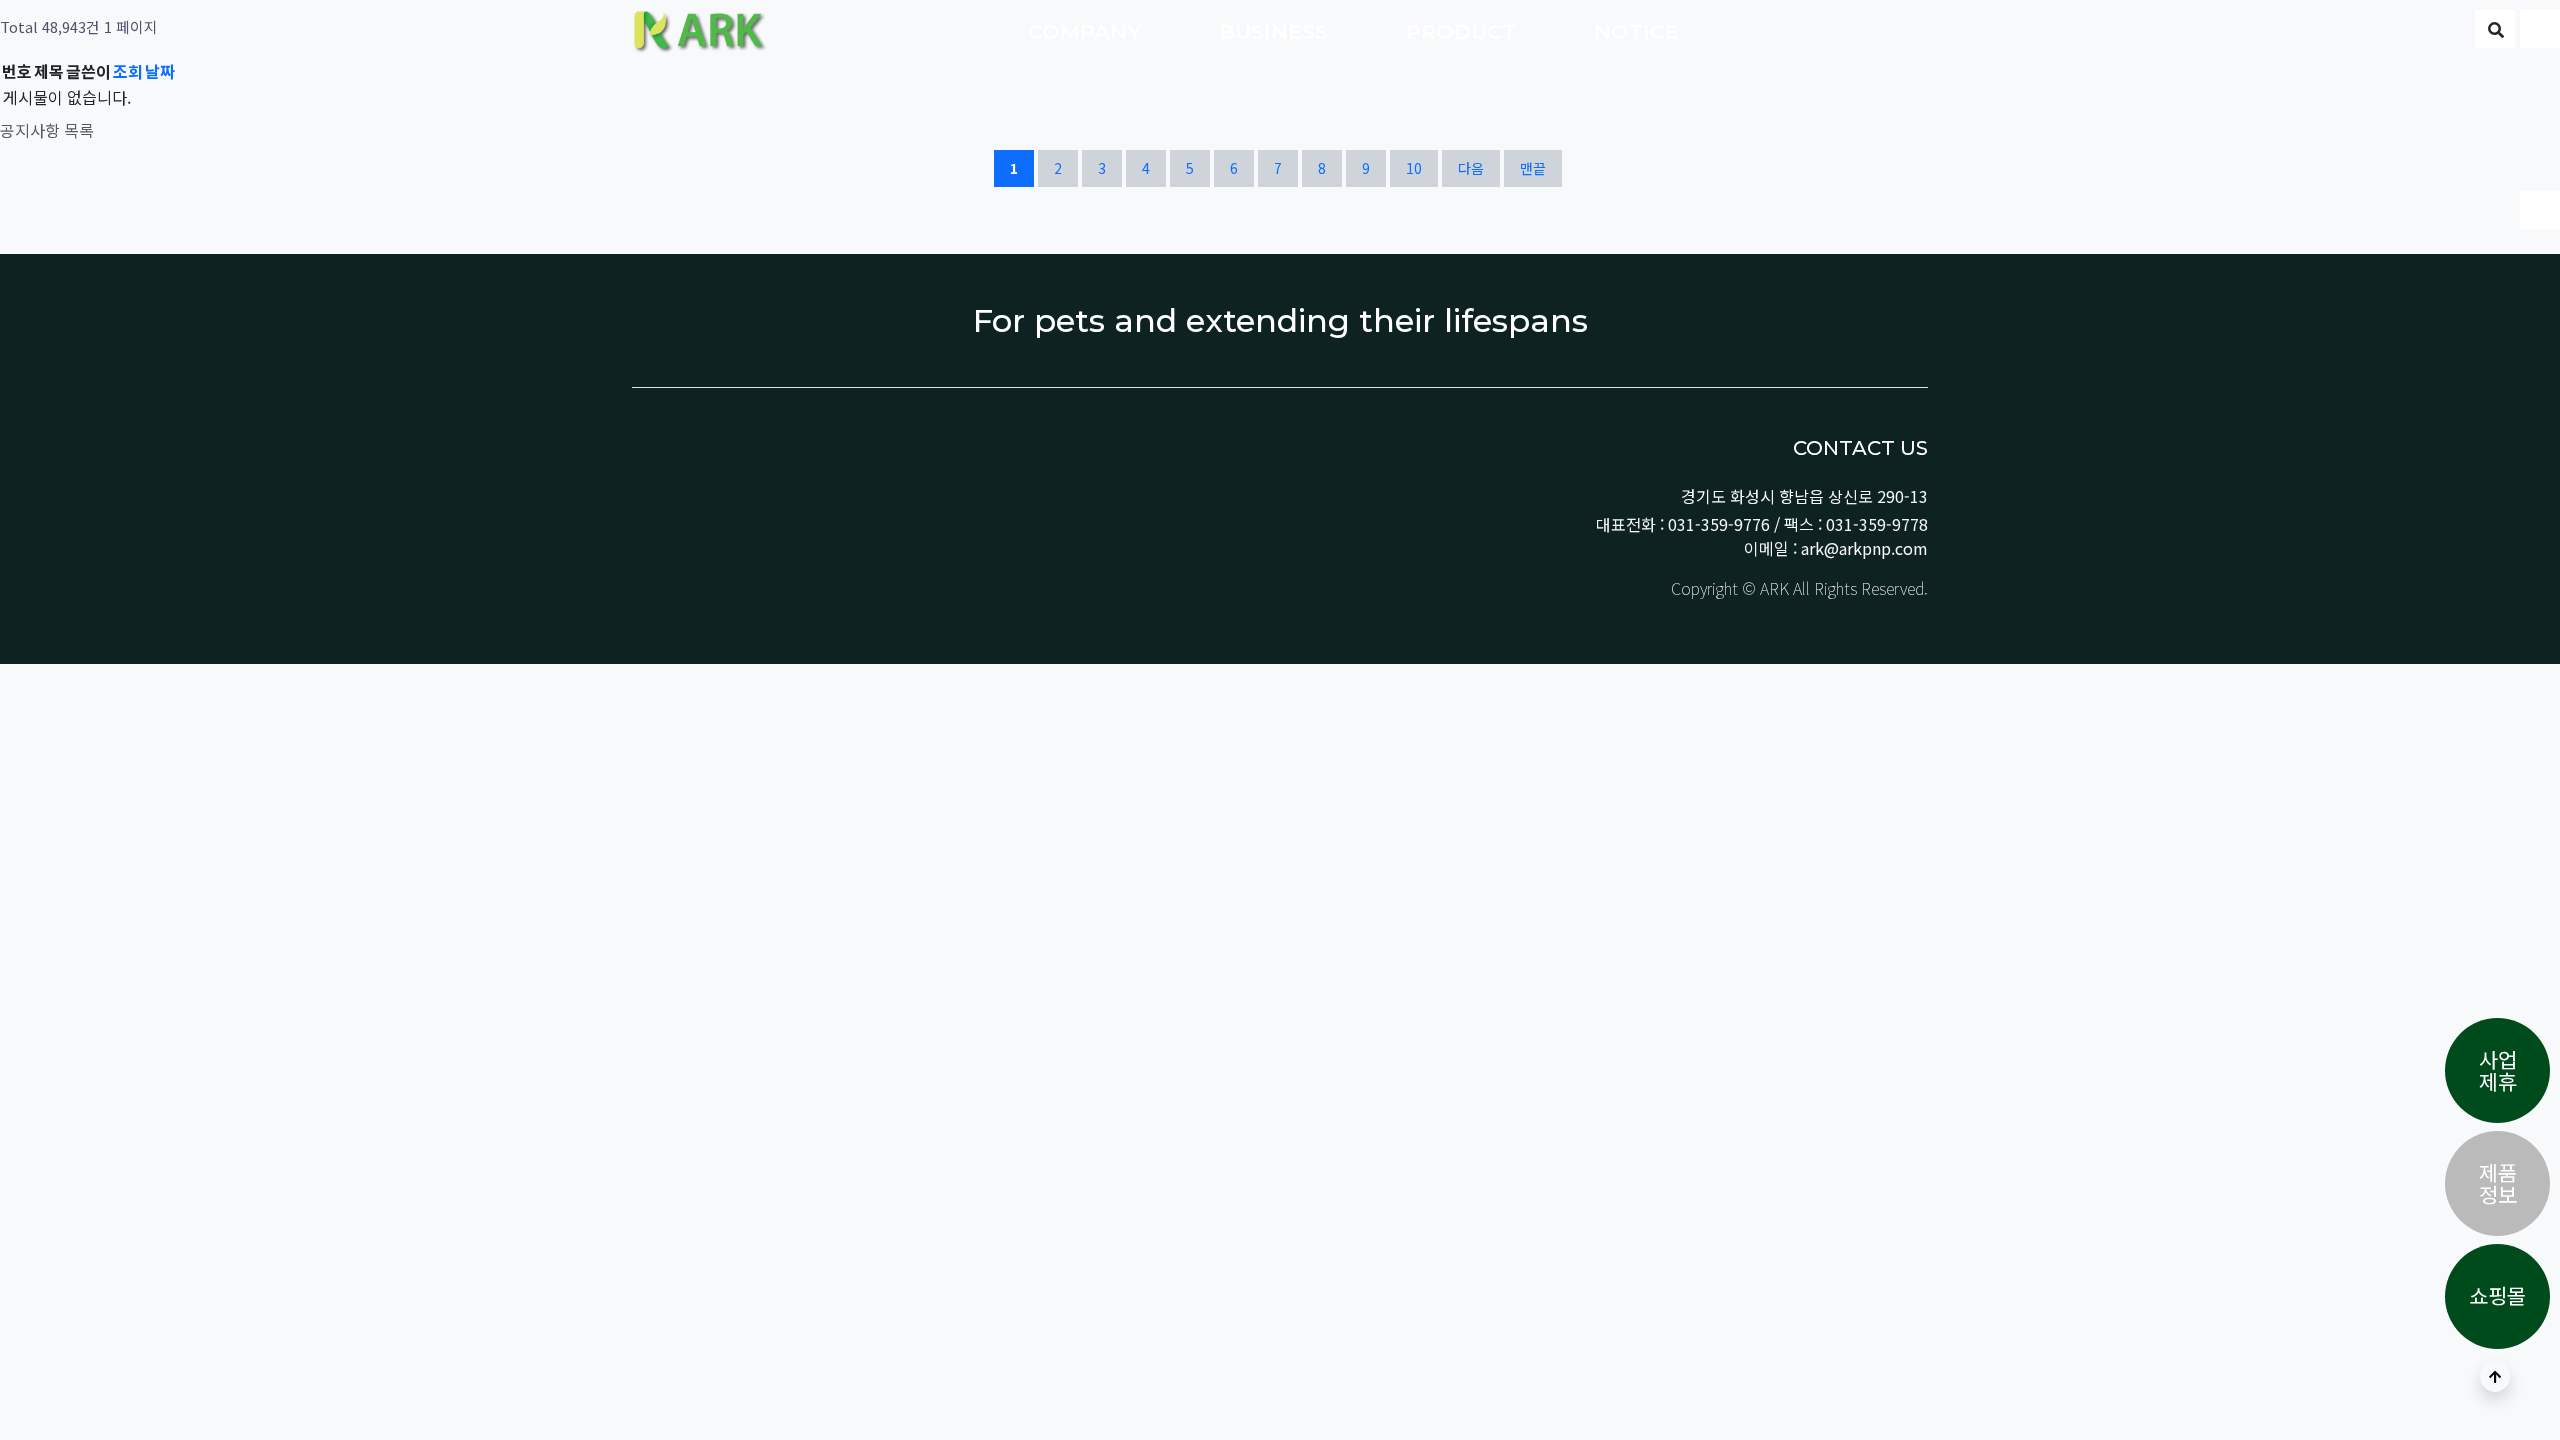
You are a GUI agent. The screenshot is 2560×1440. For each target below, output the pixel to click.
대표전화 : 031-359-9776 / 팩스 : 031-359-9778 (1762, 524)
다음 (1471, 168)
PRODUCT (1464, 31)
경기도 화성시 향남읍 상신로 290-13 (1804, 496)
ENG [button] (2401, 31)
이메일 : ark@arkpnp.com (1836, 548)
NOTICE (1639, 31)
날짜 (160, 71)
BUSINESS (1276, 31)
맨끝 (1533, 168)
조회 (128, 71)
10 (1421, 167)
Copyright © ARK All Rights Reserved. (1797, 588)
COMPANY (1087, 31)
